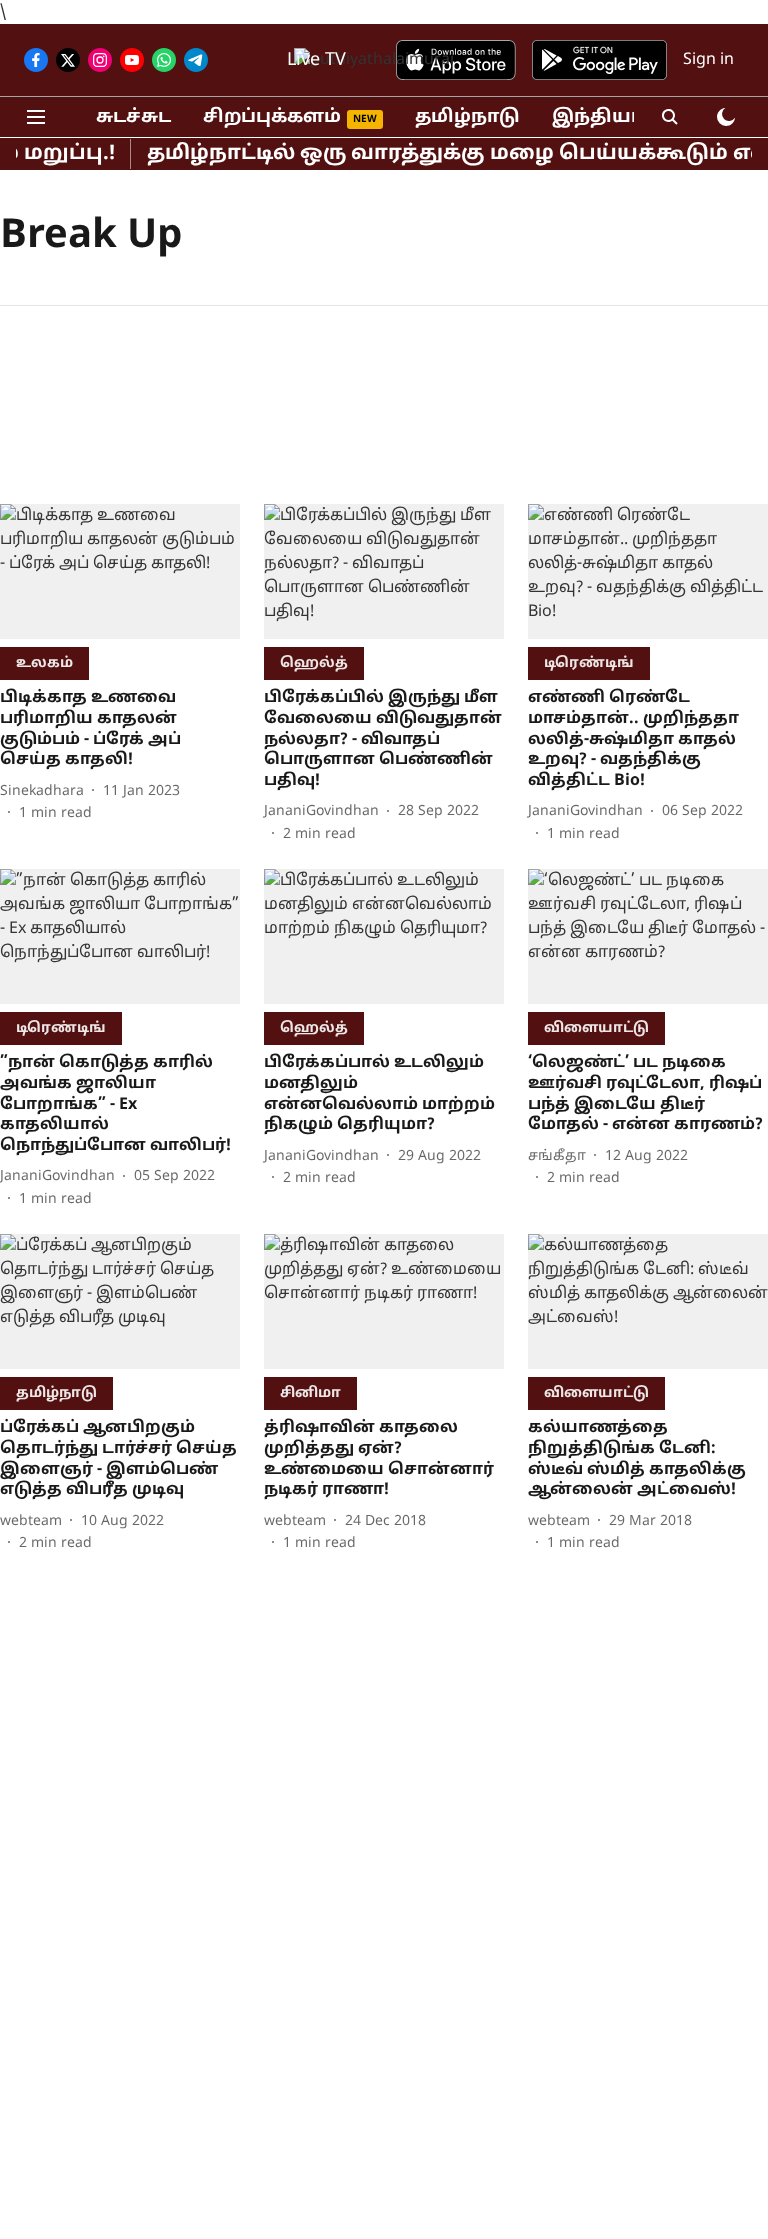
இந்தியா (597, 117)
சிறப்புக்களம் (272, 117)
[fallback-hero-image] (120, 571)
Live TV (316, 60)
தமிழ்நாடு (467, 117)
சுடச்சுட (133, 117)
